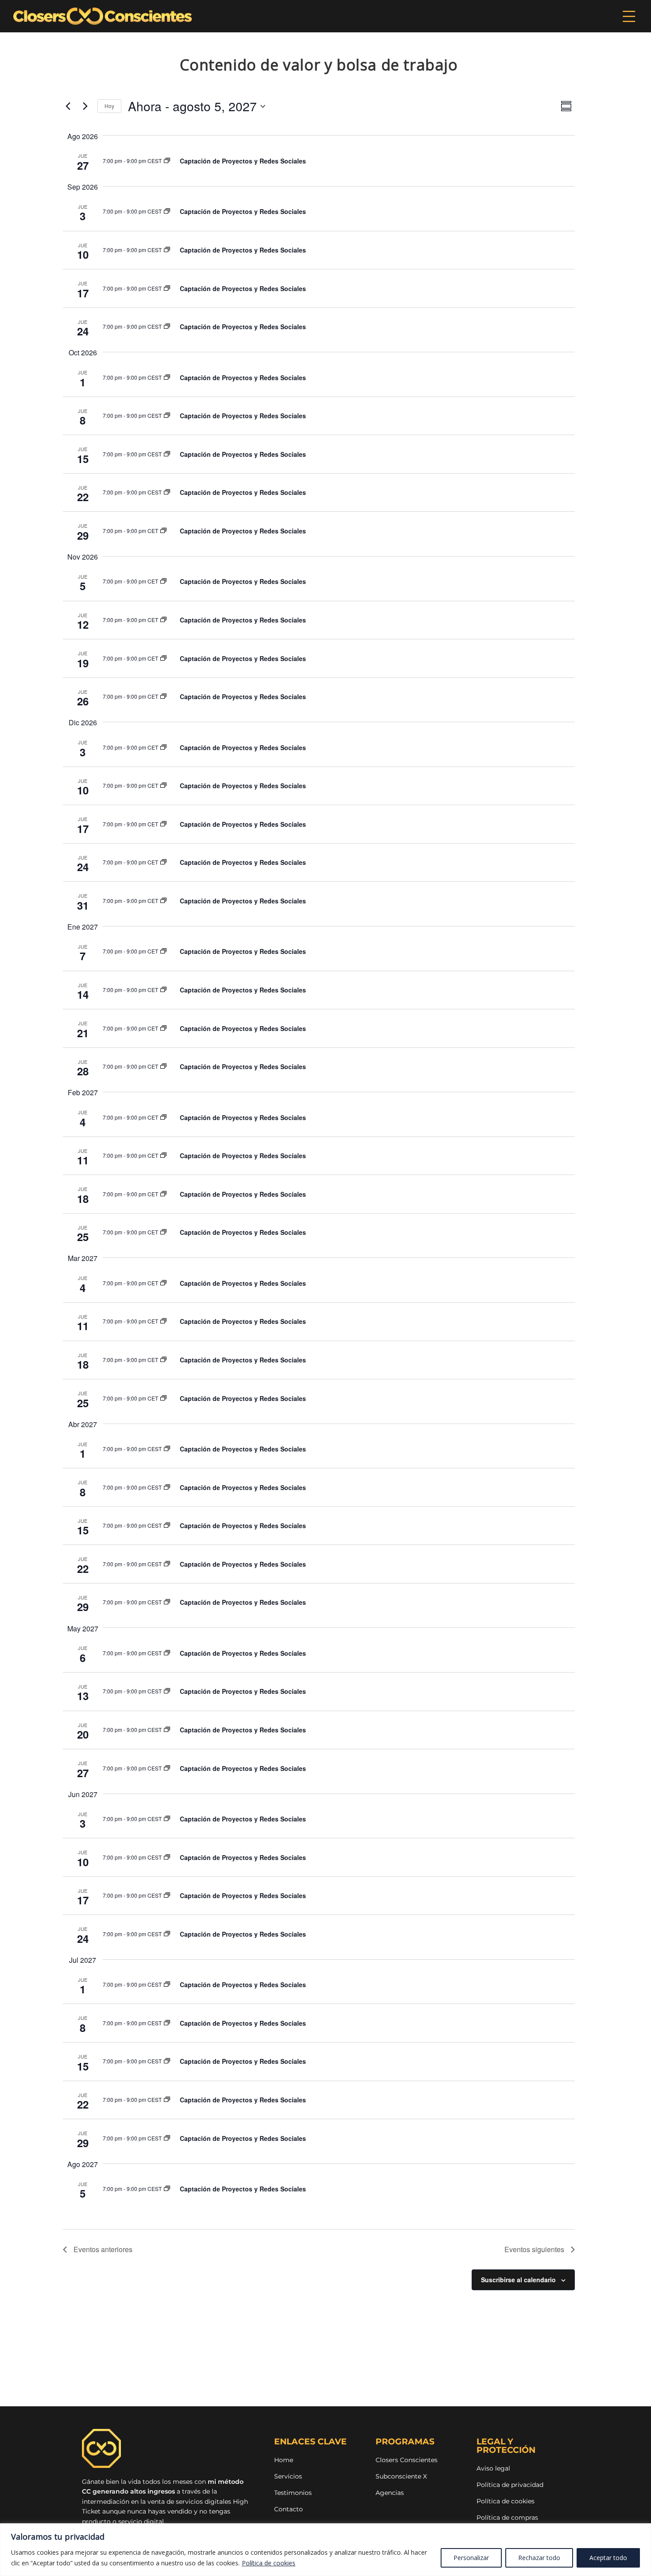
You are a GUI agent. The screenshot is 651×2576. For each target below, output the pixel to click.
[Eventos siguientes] (85, 106)
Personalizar (471, 2558)
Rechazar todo (539, 2558)
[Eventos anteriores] (68, 106)
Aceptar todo (608, 2558)
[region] (325, 2550)
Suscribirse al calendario (518, 2280)
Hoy (109, 106)
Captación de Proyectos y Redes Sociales (243, 161)
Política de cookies (269, 2563)
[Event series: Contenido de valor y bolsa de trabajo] (167, 161)
